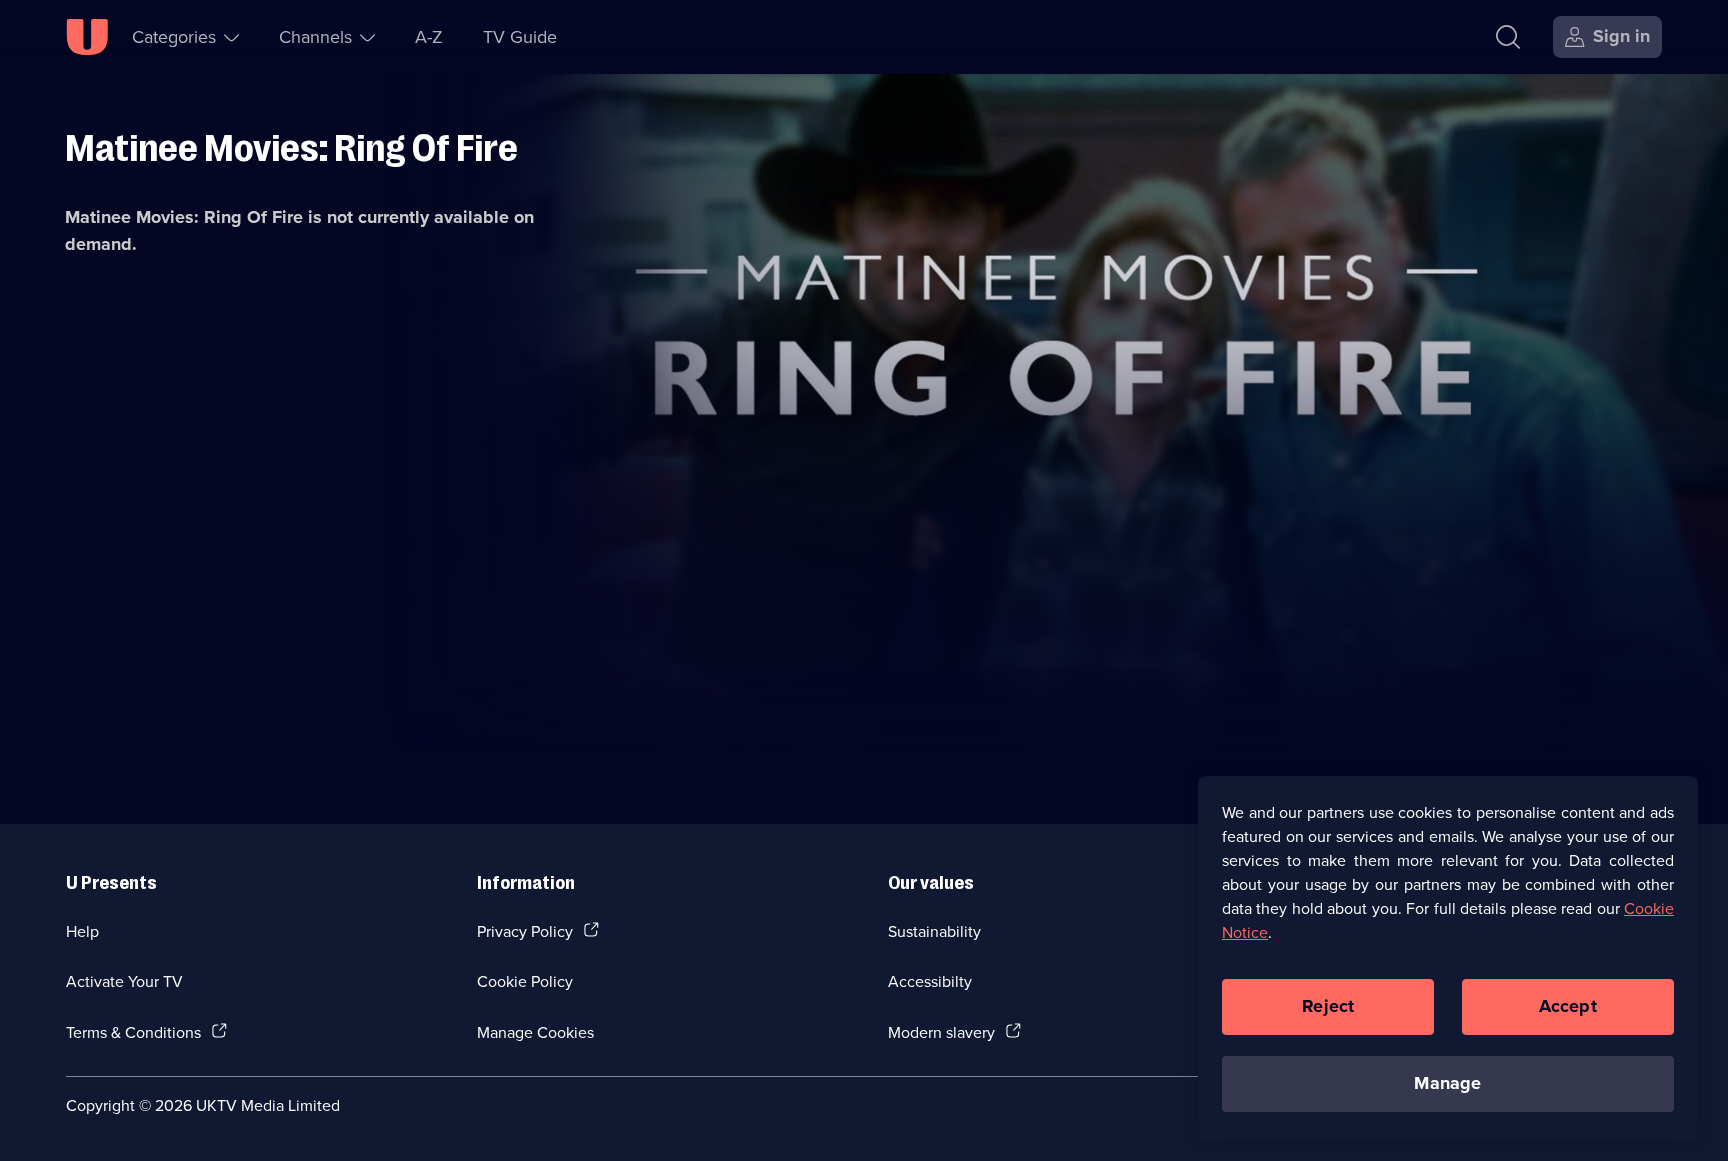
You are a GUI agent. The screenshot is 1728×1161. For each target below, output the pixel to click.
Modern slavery (941, 1032)
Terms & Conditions (133, 1032)
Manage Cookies (535, 1032)
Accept (1568, 1006)
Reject (1328, 1006)
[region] (1448, 958)
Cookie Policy (525, 981)
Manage (1447, 1083)
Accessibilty (930, 981)
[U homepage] (87, 37)
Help (82, 931)
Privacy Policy (525, 931)
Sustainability (934, 931)
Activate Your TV (124, 981)
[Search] (1508, 37)
